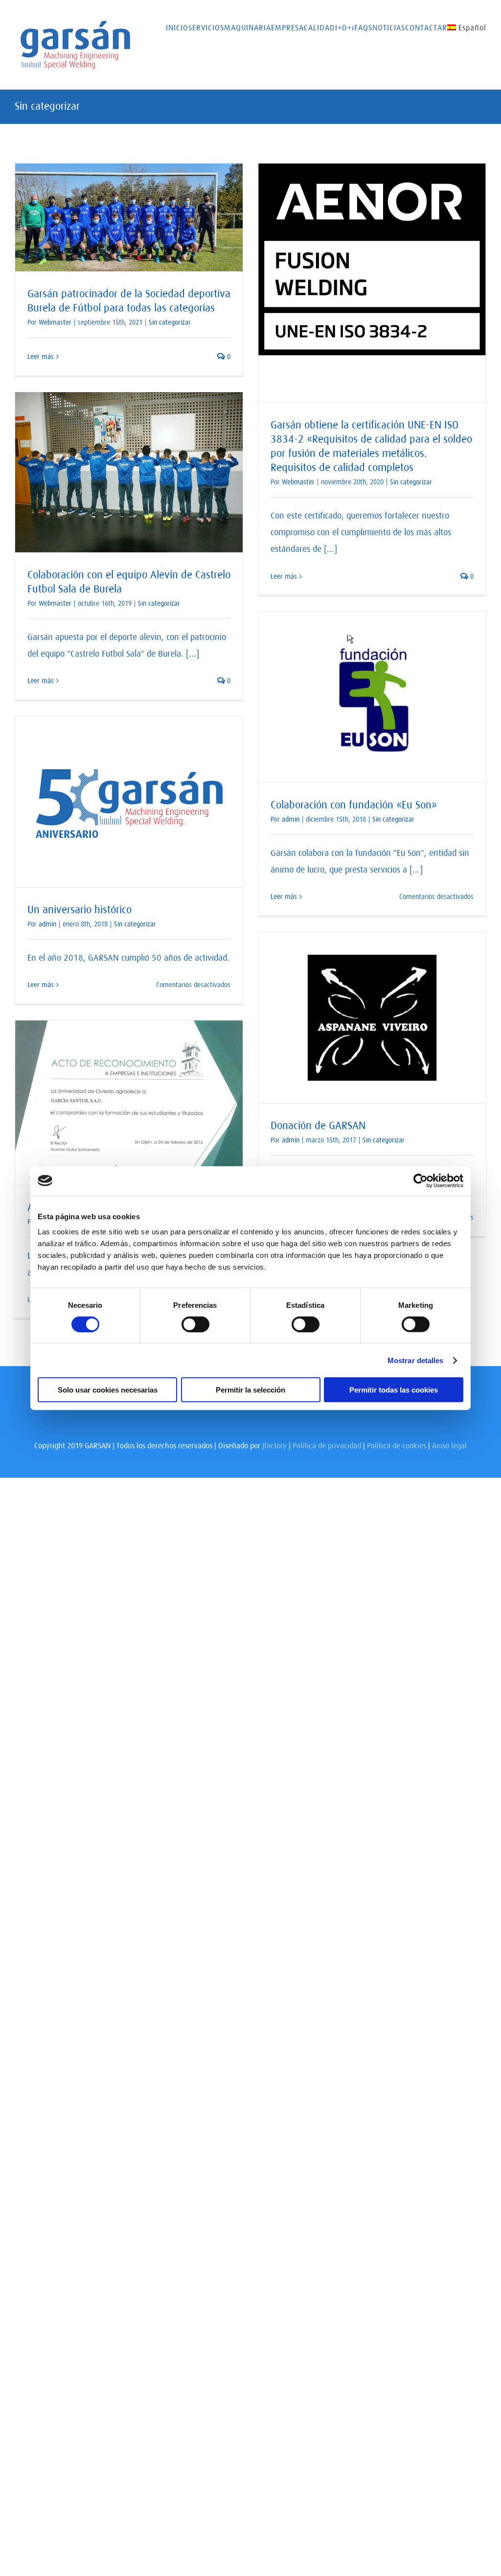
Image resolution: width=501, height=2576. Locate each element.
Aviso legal (449, 1445)
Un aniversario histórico (80, 910)
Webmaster (55, 322)
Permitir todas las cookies (394, 1390)
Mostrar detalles (416, 1360)
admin (291, 819)
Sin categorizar (170, 322)
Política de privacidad (327, 1445)
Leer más (41, 356)
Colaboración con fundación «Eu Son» (354, 805)
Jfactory (274, 1445)
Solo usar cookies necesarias (108, 1390)
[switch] (195, 1324)
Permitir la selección (250, 1390)
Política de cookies (397, 1445)
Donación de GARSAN (318, 1125)
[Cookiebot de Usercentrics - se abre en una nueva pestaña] (421, 1181)
